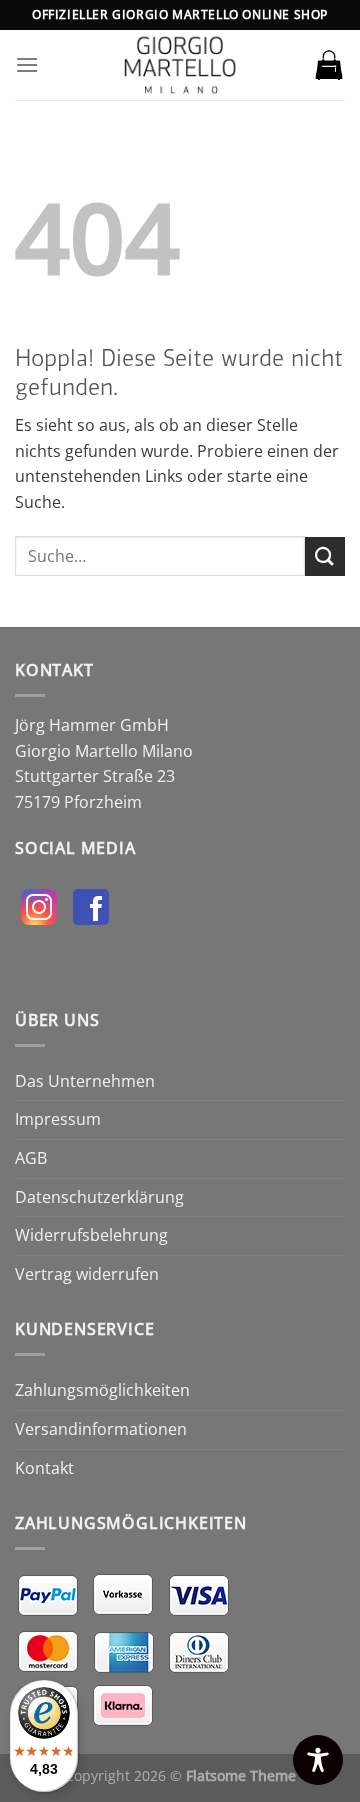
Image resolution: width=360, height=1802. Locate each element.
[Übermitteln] (325, 556)
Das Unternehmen (85, 1081)
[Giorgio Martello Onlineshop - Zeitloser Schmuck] (180, 65)
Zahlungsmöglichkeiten (102, 1390)
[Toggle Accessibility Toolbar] (318, 1760)
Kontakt (44, 1468)
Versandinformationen (101, 1429)
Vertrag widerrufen (87, 1274)
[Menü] (27, 64)
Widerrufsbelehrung (91, 1235)
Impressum (58, 1119)
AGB (31, 1158)
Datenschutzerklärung (99, 1197)
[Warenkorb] (329, 65)
